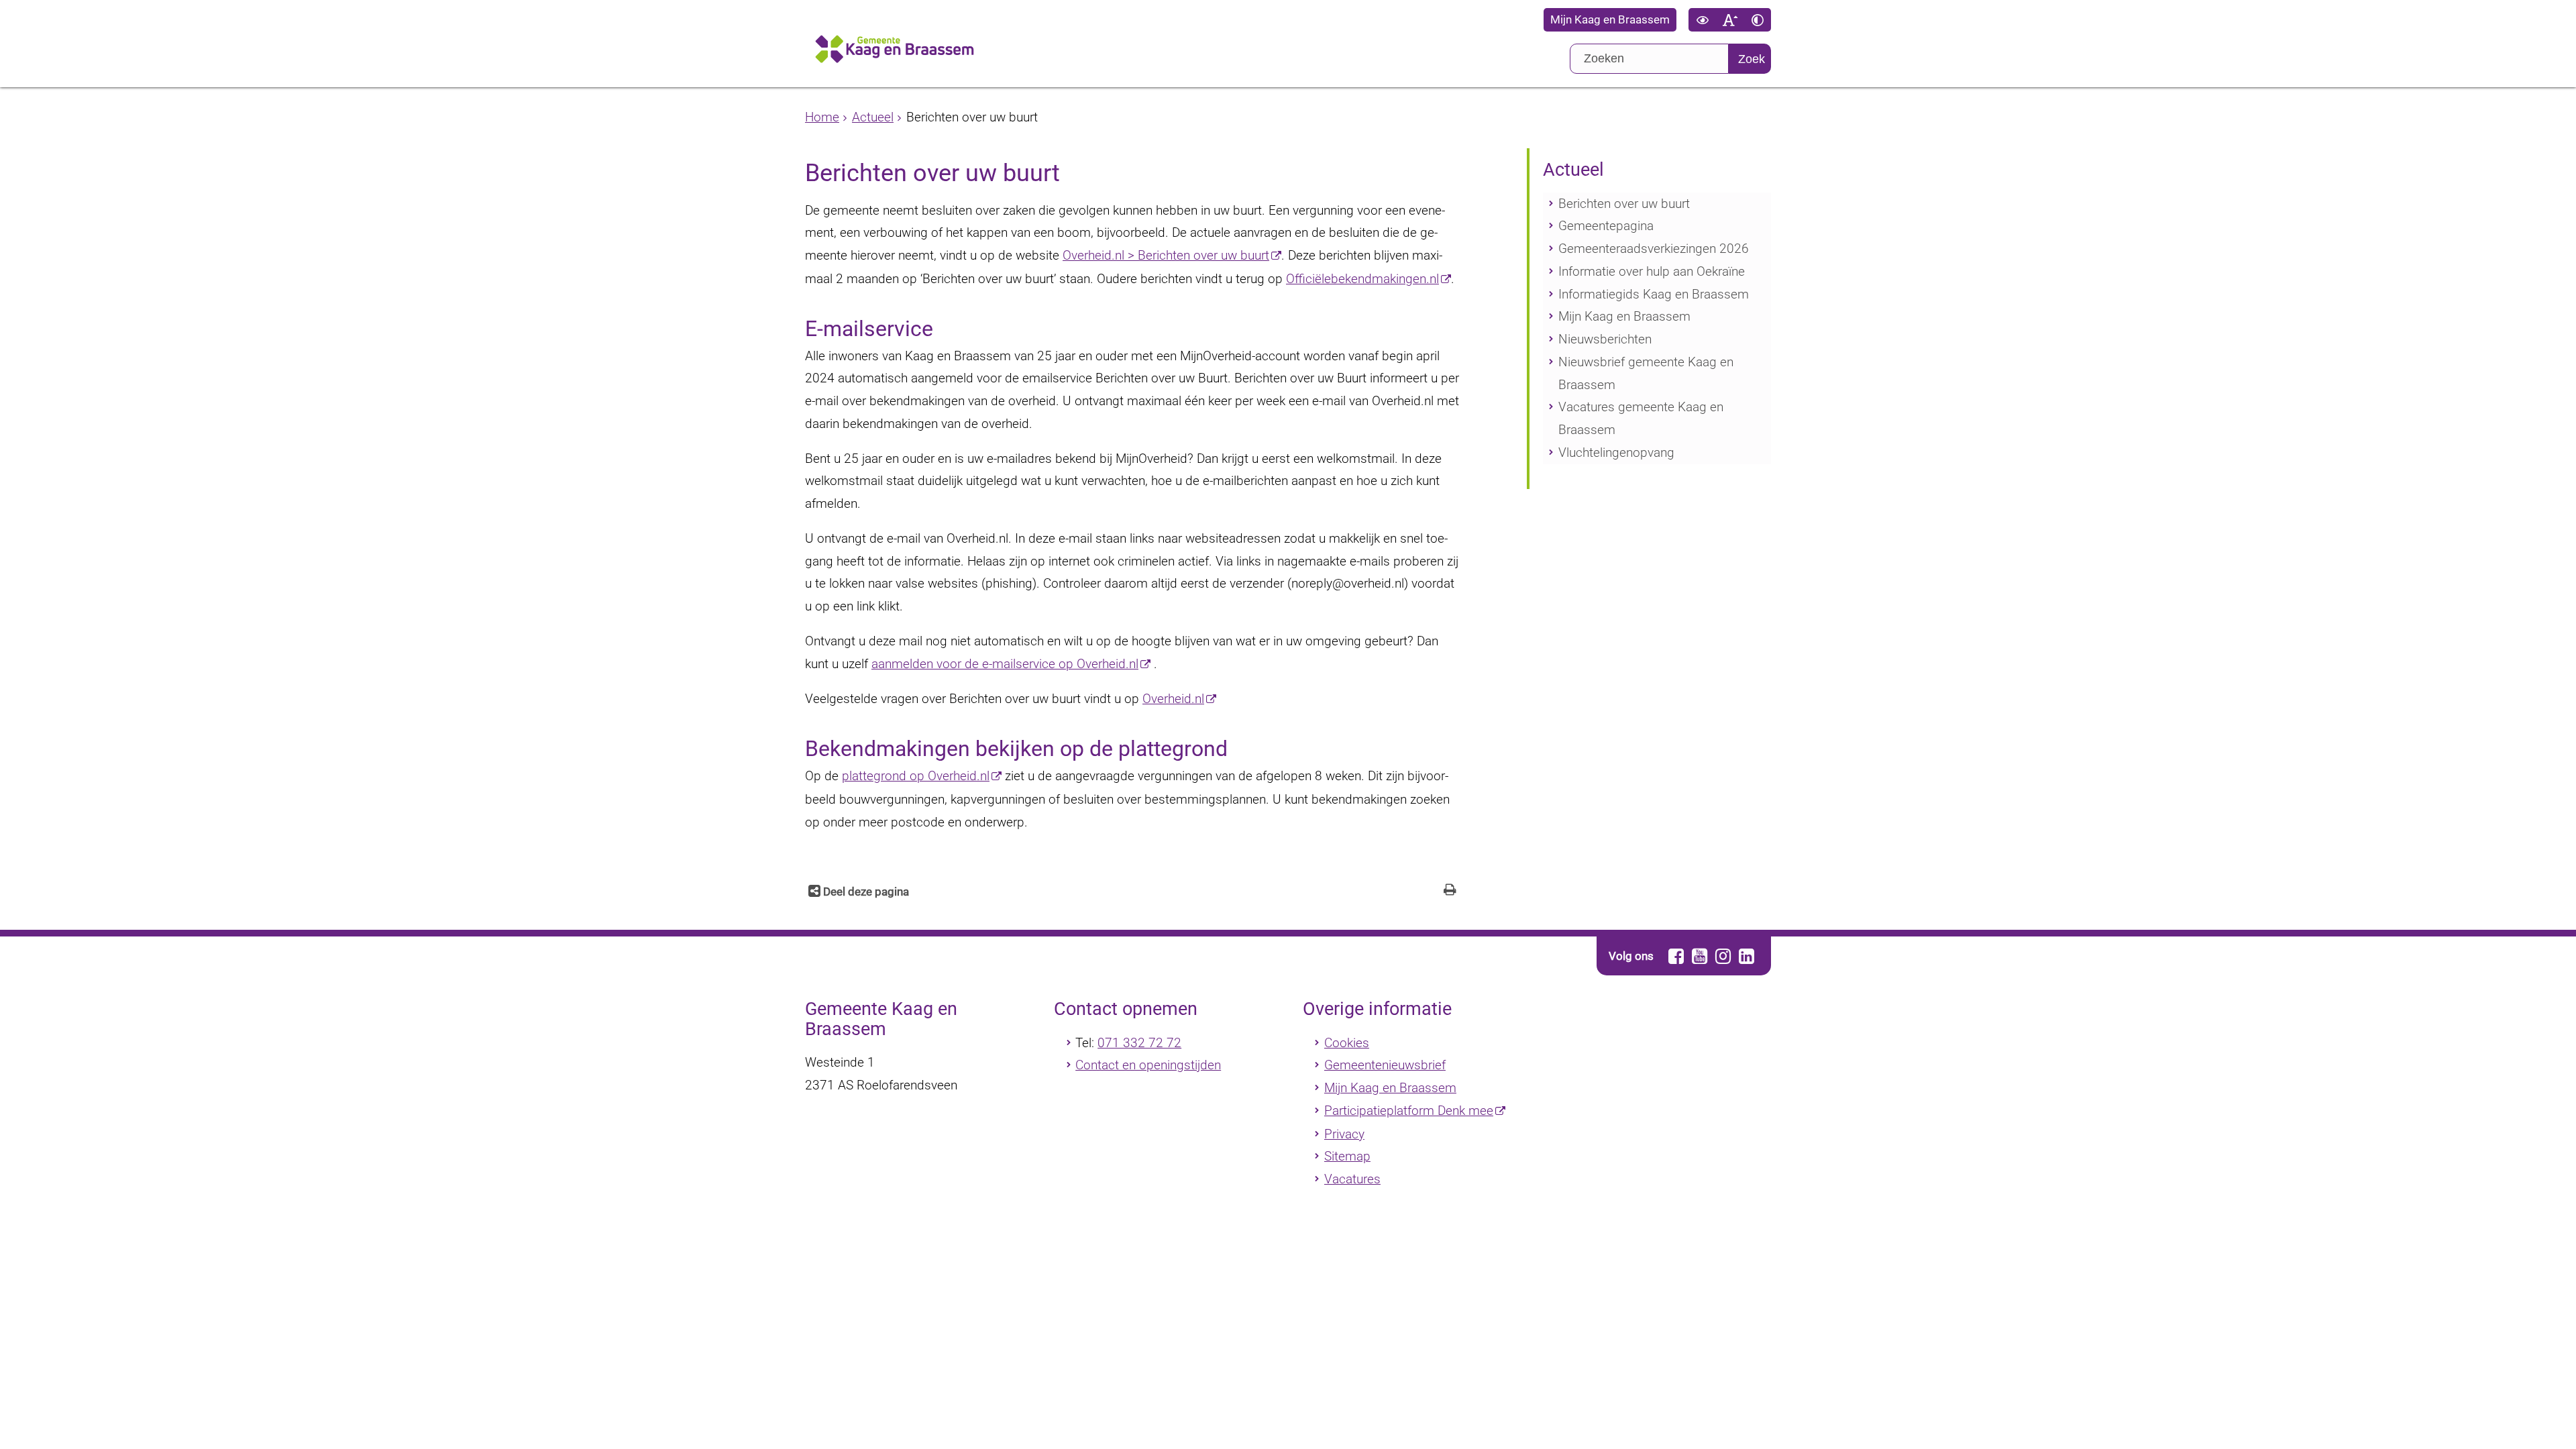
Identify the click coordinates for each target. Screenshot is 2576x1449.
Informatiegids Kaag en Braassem (1654, 294)
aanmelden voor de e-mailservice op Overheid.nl (1005, 664)
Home (822, 117)
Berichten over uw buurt (1624, 204)
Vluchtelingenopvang (1616, 452)
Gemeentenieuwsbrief (1385, 1065)
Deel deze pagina (865, 892)
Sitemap (1347, 1156)
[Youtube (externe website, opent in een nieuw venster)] (1699, 956)
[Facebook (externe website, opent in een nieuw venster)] (1676, 956)
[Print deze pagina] (1450, 891)
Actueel (873, 117)
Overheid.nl (1173, 699)
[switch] (1702, 20)
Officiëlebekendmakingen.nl (1362, 279)
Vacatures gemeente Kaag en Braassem (1641, 418)
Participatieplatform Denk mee (1409, 1111)
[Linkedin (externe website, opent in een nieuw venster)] (1746, 956)
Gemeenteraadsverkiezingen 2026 (1654, 249)
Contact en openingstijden (1148, 1065)
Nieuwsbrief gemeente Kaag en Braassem (1646, 373)
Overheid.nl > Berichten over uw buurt (1166, 255)
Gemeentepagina (1606, 226)
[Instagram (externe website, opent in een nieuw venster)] (1723, 956)
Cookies (1347, 1043)
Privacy (1344, 1134)
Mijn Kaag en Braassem (1610, 20)
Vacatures (1352, 1179)
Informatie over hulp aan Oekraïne (1652, 271)
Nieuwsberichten (1605, 339)
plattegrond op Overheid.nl (916, 776)
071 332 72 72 (1139, 1043)
